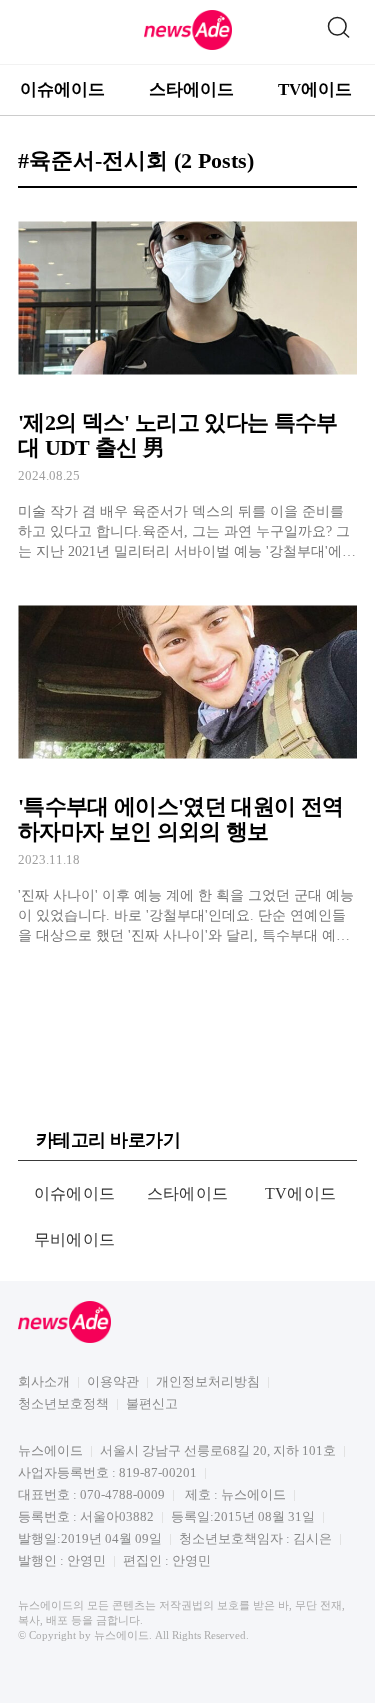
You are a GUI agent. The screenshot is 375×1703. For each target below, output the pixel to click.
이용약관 (113, 1381)
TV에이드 (315, 89)
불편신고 (152, 1403)
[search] (338, 23)
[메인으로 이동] (188, 46)
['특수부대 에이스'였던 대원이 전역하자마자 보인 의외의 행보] (187, 767)
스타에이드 (191, 89)
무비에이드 (75, 1239)
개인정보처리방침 (208, 1381)
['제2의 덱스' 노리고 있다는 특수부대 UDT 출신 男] (187, 383)
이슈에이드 (62, 89)
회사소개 (44, 1381)
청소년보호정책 (63, 1403)
